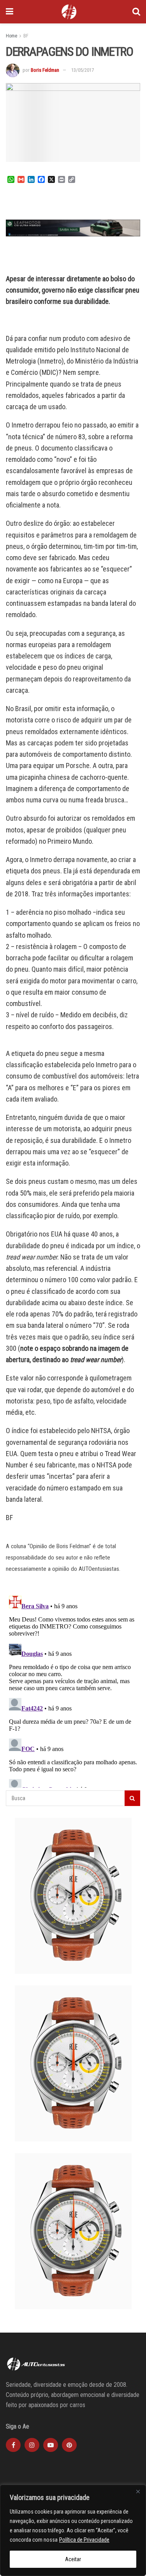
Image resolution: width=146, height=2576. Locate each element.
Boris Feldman (45, 70)
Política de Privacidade (84, 2540)
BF (26, 36)
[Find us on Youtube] (51, 2445)
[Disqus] (73, 1690)
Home (11, 36)
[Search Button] (136, 12)
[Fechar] (138, 2491)
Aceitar (73, 2559)
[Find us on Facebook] (13, 2445)
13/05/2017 (83, 70)
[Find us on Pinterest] (69, 2445)
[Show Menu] (10, 12)
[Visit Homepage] (69, 12)
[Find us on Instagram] (32, 2445)
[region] (73, 2530)
